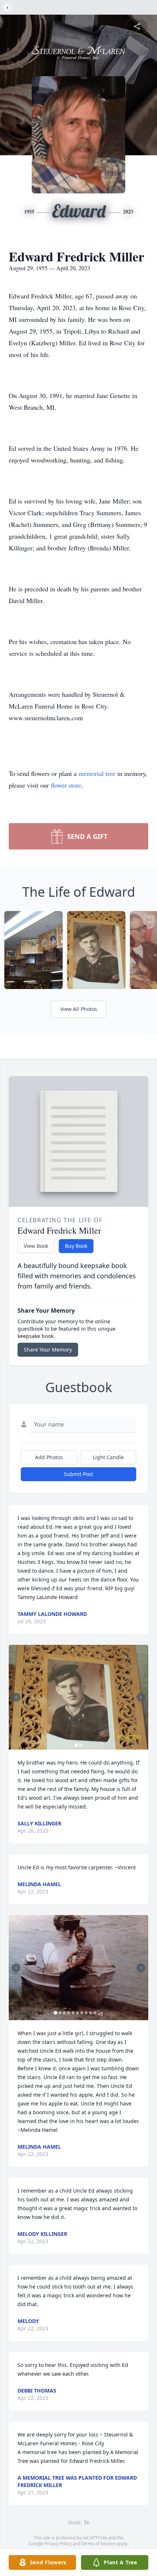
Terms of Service (98, 2544)
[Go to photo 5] (73, 2013)
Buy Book (76, 1246)
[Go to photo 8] (86, 2013)
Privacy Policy (58, 2544)
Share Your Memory (48, 1350)
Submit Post (78, 1474)
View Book (36, 1246)
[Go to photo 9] (91, 2013)
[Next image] (141, 1697)
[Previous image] (16, 1697)
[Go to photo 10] (95, 2013)
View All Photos (79, 1009)
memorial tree (97, 773)
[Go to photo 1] (76, 1745)
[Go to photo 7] (82, 2013)
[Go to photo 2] (81, 1745)
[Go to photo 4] (69, 2013)
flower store (66, 785)
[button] (78, 1697)
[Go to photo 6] (77, 2013)
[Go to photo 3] (64, 2013)
